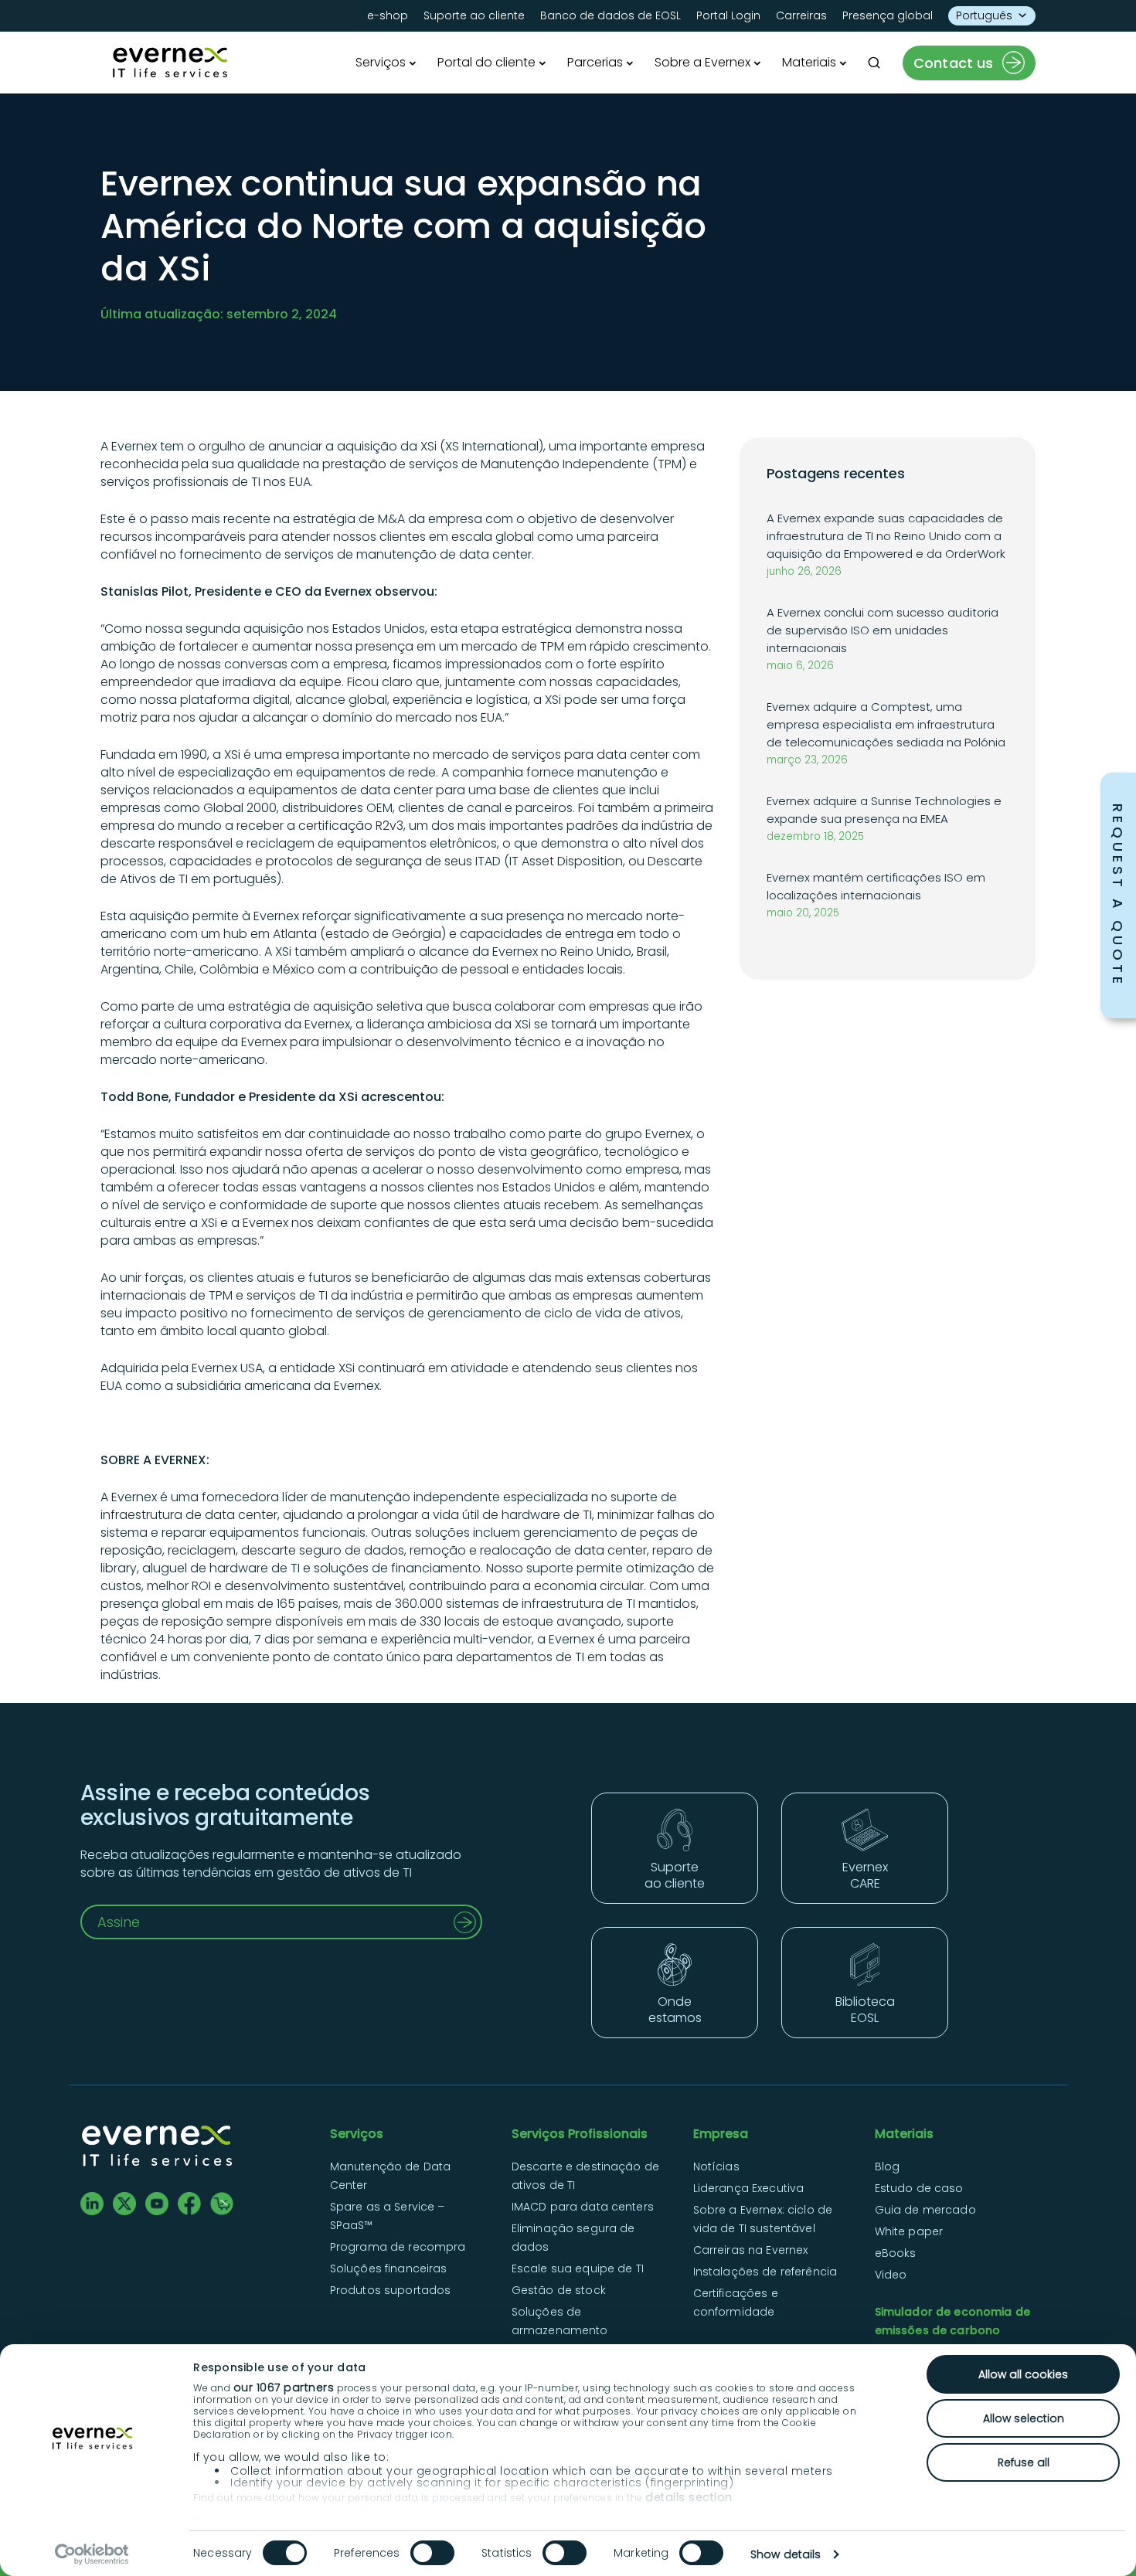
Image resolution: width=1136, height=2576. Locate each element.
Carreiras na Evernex (751, 2250)
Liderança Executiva (749, 2188)
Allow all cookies (1023, 2374)
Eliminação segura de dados (573, 2238)
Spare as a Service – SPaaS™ (388, 2216)
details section (689, 2497)
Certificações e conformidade (736, 2302)
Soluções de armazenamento (560, 2321)
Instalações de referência (765, 2272)
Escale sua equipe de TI (578, 2268)
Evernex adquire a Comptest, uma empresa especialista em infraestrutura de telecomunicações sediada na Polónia (886, 724)
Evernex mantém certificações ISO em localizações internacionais (876, 886)
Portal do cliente (486, 62)
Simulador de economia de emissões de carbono (952, 2321)
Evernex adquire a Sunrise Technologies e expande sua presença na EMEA (884, 810)
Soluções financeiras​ (389, 2268)
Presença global (888, 15)
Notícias (716, 2166)
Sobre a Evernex (702, 62)
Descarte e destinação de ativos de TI (585, 2176)
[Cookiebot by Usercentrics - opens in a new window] (92, 2554)
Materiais (809, 62)
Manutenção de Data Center (391, 2176)
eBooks (896, 2253)
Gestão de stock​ (559, 2290)
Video (891, 2275)
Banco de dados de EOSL (611, 15)
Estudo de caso (919, 2188)
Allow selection (1024, 2418)
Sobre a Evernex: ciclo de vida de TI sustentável (763, 2219)
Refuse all (1024, 2462)
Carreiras (801, 15)
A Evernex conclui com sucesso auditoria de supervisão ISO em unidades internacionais (883, 630)
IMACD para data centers (583, 2207)
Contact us (954, 63)
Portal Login (728, 15)
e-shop (388, 15)
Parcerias (595, 62)
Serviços (381, 62)
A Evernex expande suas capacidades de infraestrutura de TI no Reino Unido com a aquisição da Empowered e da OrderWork (886, 536)
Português (984, 15)
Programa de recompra (398, 2247)
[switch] (432, 2553)
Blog (888, 2166)
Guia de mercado (925, 2210)
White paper (909, 2231)
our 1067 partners (284, 2387)
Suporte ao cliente (474, 15)
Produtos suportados (391, 2290)
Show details (786, 2554)
